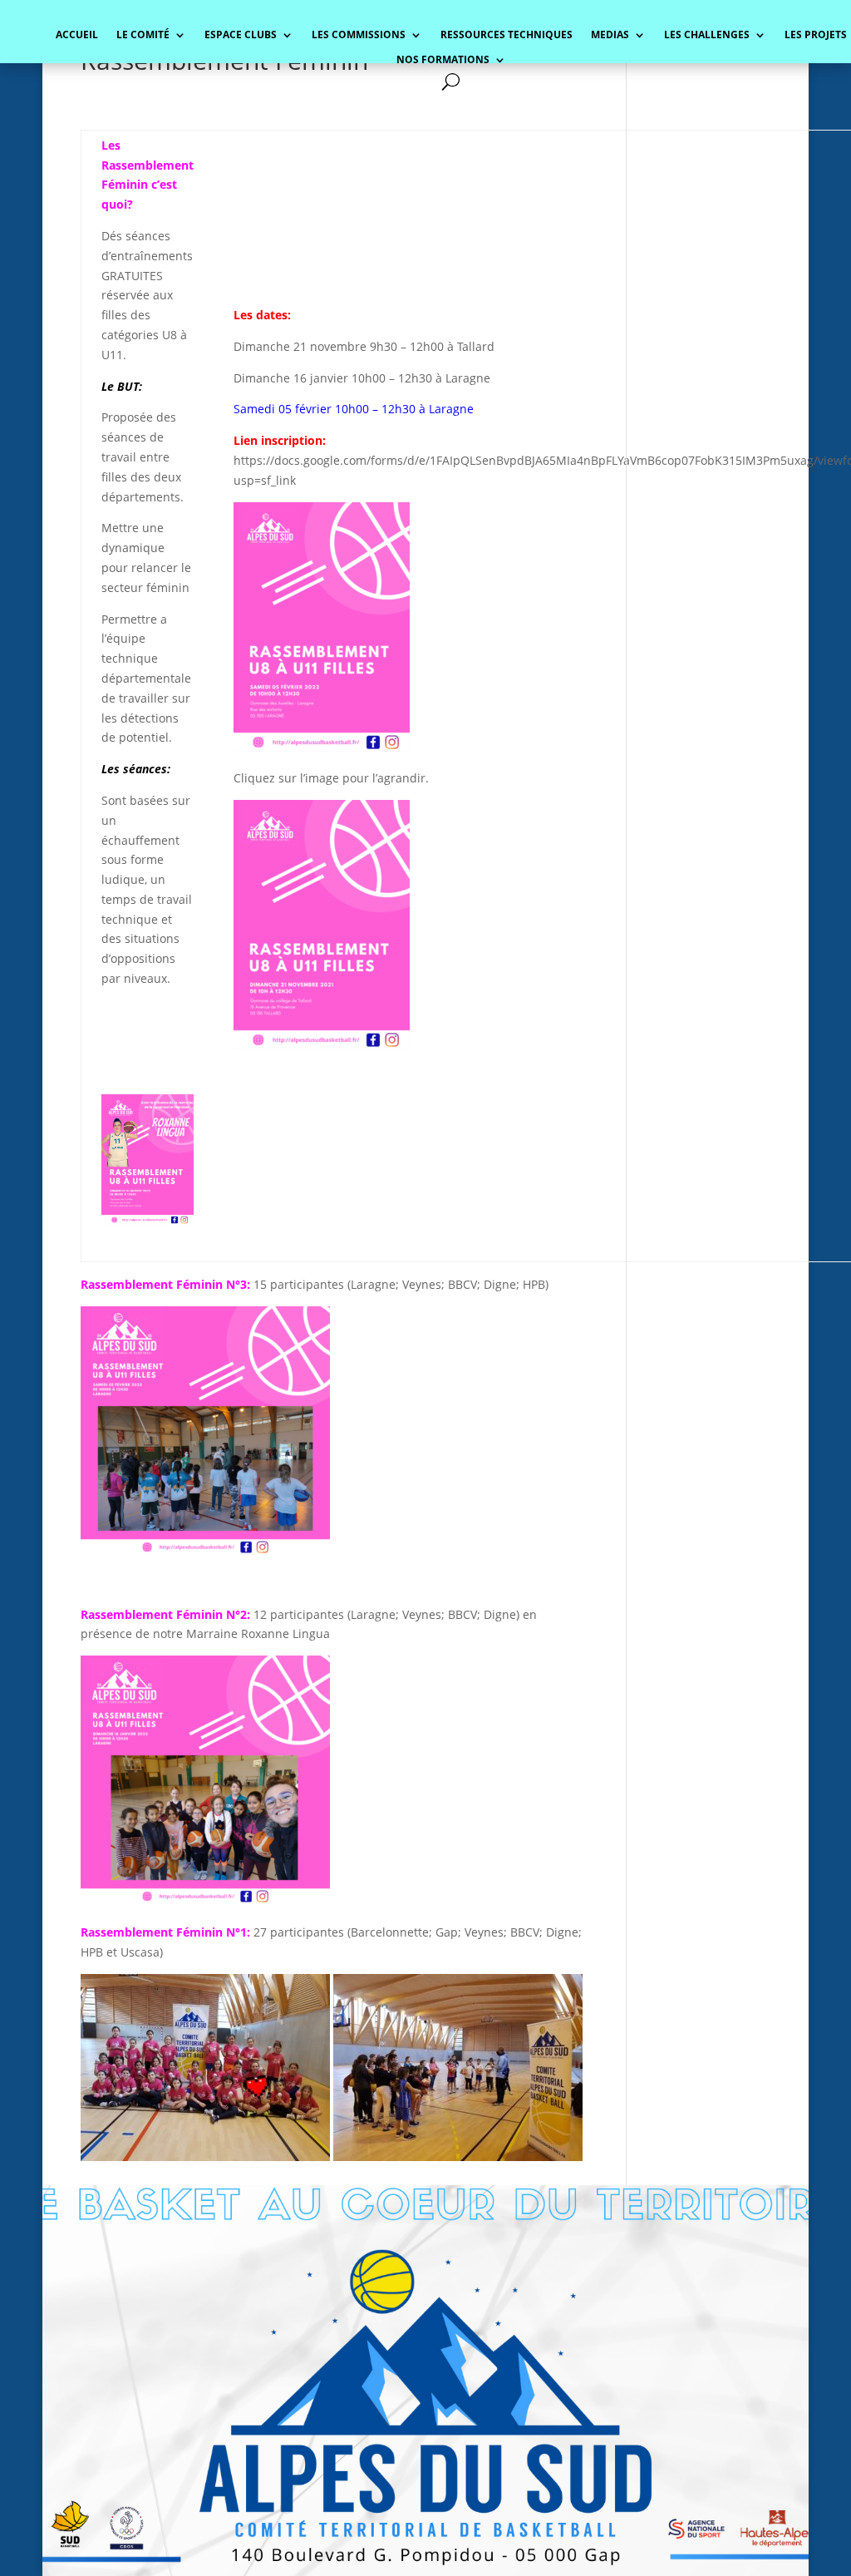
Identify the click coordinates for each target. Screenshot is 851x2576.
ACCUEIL (77, 35)
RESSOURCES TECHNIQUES (507, 35)
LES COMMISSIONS (359, 35)
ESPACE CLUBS (241, 35)
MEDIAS (610, 35)
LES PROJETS (816, 35)
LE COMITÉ (143, 35)
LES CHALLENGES (707, 35)
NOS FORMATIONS (443, 60)
